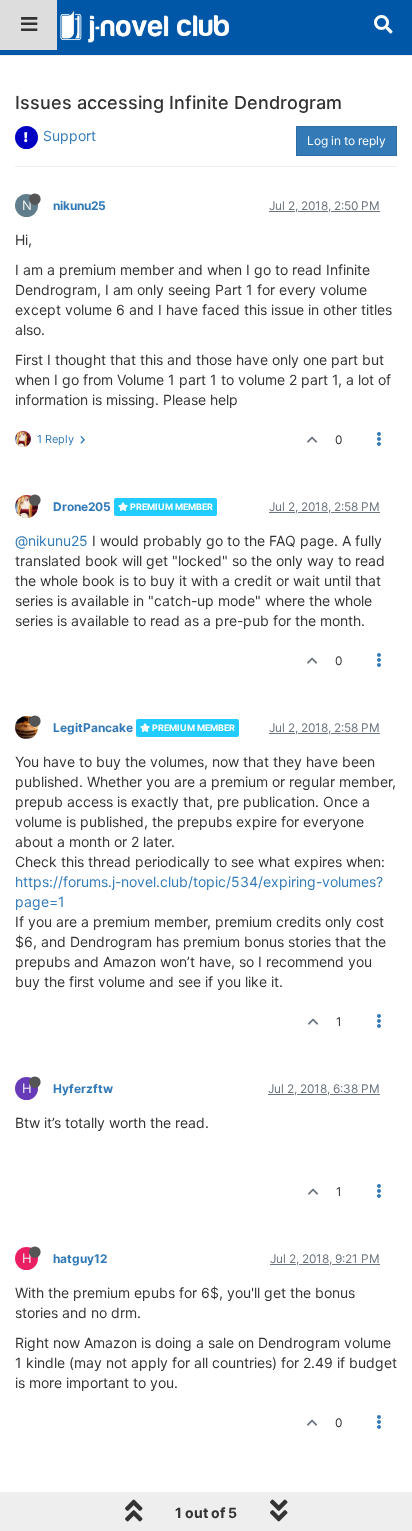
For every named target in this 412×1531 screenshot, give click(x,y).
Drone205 (82, 506)
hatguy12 (80, 1258)
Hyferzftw (83, 1088)
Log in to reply (346, 140)
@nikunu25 (51, 540)
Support (69, 135)
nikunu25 (79, 205)
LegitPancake (93, 727)
